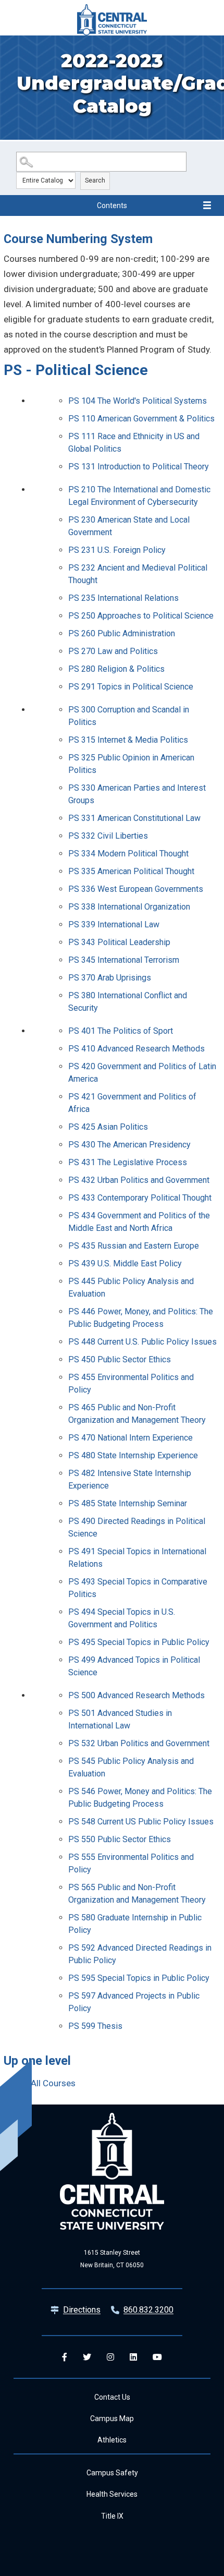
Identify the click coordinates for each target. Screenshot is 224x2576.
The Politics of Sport (121, 1031)
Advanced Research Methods (136, 1049)
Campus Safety (112, 2473)
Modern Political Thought (128, 854)
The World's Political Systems (138, 401)
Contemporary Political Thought (140, 1198)
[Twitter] (87, 2357)
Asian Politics (108, 1127)
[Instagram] (110, 2357)
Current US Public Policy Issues (141, 1822)
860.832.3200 (148, 2310)
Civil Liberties (108, 836)
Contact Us (112, 2397)
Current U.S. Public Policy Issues (142, 1342)
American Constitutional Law (134, 818)
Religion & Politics (116, 669)
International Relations (123, 598)
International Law (114, 924)
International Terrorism (124, 960)
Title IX (112, 2516)
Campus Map (112, 2418)
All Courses (53, 2083)
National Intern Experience (130, 1438)
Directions (82, 2310)
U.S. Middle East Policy (125, 1263)
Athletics (112, 2440)
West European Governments (136, 889)
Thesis (95, 2026)
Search (95, 180)
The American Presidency (129, 1145)
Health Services (112, 2494)
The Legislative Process (128, 1162)
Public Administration (122, 633)
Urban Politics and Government (139, 1180)
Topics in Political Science (131, 687)
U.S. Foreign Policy (117, 550)
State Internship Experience (133, 1455)
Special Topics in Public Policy (139, 1642)
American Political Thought (131, 871)
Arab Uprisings (110, 978)
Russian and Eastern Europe (134, 1246)
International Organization (129, 907)
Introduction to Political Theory (139, 467)
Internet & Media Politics (128, 740)
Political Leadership (119, 942)
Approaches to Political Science (141, 616)
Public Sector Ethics (120, 1359)
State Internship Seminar (128, 1503)
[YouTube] (157, 2357)
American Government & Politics (141, 419)
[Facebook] (65, 2357)
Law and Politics (113, 651)
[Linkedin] (133, 2357)
